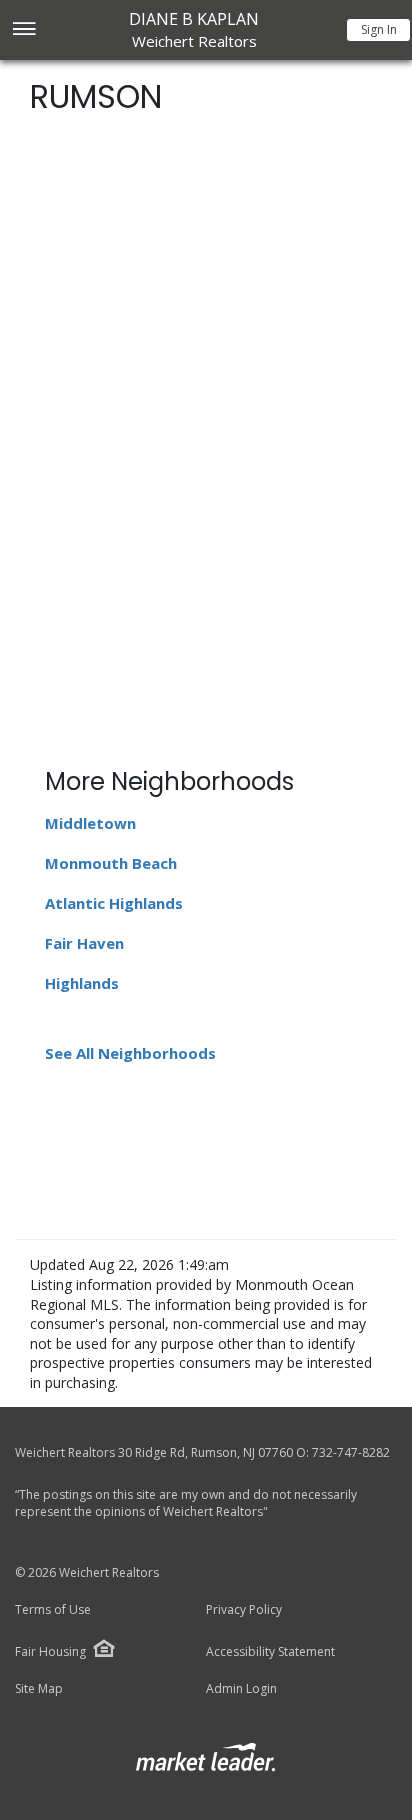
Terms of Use (53, 1610)
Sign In (379, 29)
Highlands (82, 983)
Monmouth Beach (111, 863)
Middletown (90, 823)
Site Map (39, 1689)
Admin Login (241, 1689)
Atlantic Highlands (114, 903)
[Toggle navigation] (23, 30)
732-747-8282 (351, 1452)
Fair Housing (50, 1651)
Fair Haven (84, 943)
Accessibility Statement (270, 1652)
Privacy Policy (244, 1610)
